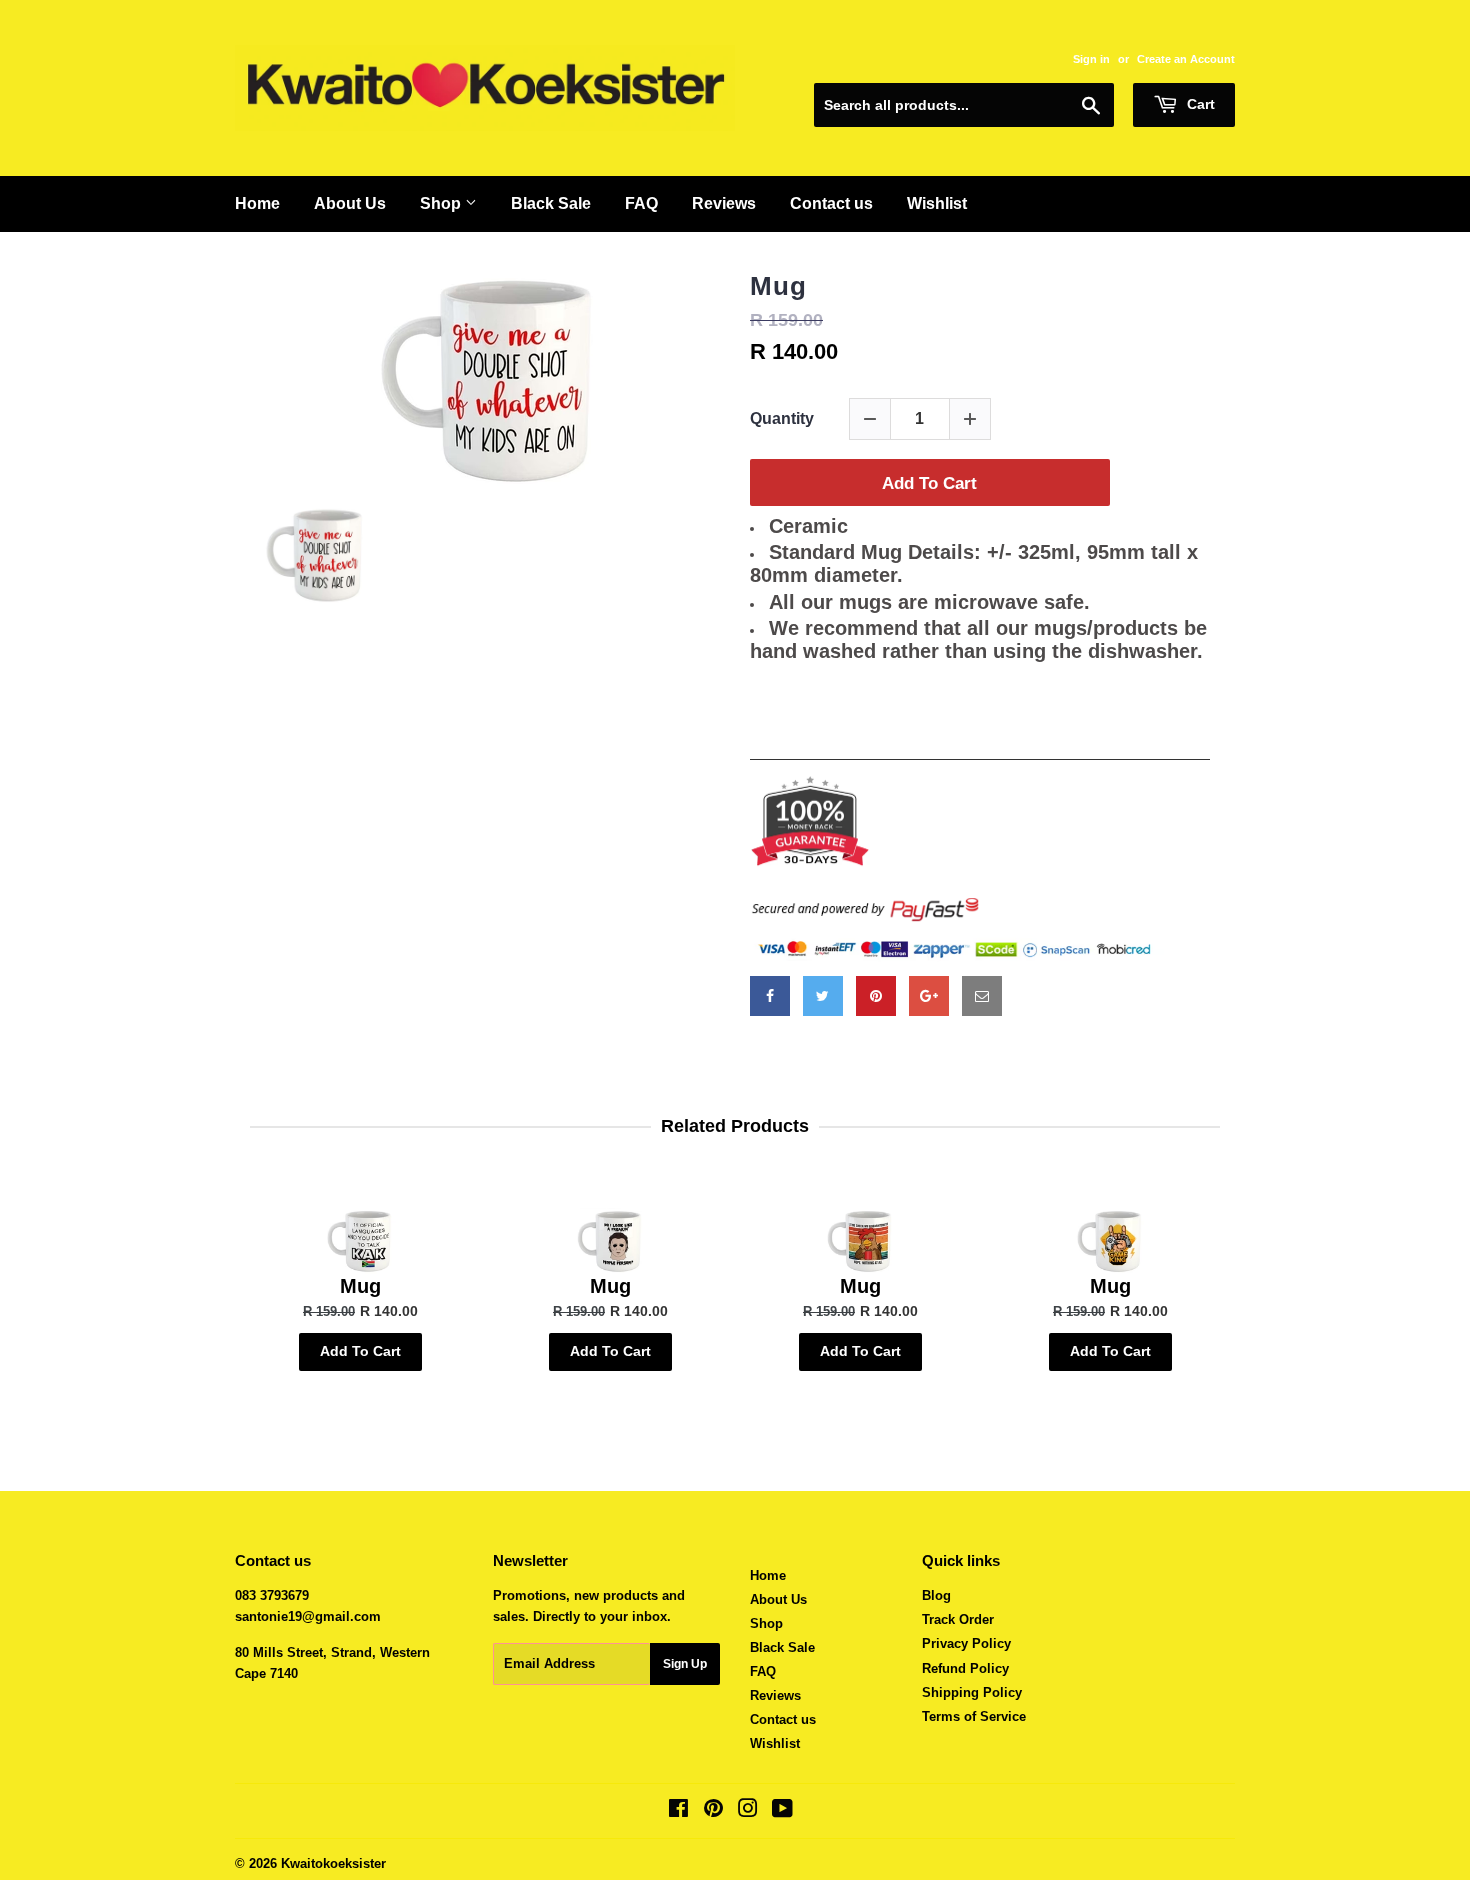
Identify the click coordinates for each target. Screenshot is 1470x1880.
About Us (350, 203)
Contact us (831, 203)
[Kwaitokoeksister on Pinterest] (713, 1811)
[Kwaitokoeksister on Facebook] (678, 1811)
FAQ (641, 203)
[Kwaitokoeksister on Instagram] (748, 1811)
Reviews (724, 203)
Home (257, 203)
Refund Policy (965, 1668)
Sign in (1091, 59)
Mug (778, 286)
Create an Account (1186, 59)
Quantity (782, 418)
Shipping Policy (972, 1692)
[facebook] (770, 996)
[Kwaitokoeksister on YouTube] (782, 1811)
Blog (936, 1595)
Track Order (958, 1619)
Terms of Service (974, 1716)
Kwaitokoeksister (333, 1863)
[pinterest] (876, 996)
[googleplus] (929, 996)
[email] (982, 996)
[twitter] (823, 996)
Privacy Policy (966, 1643)
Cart (1199, 104)
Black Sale (551, 203)
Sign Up (685, 1664)
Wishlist (937, 203)
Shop (442, 203)
